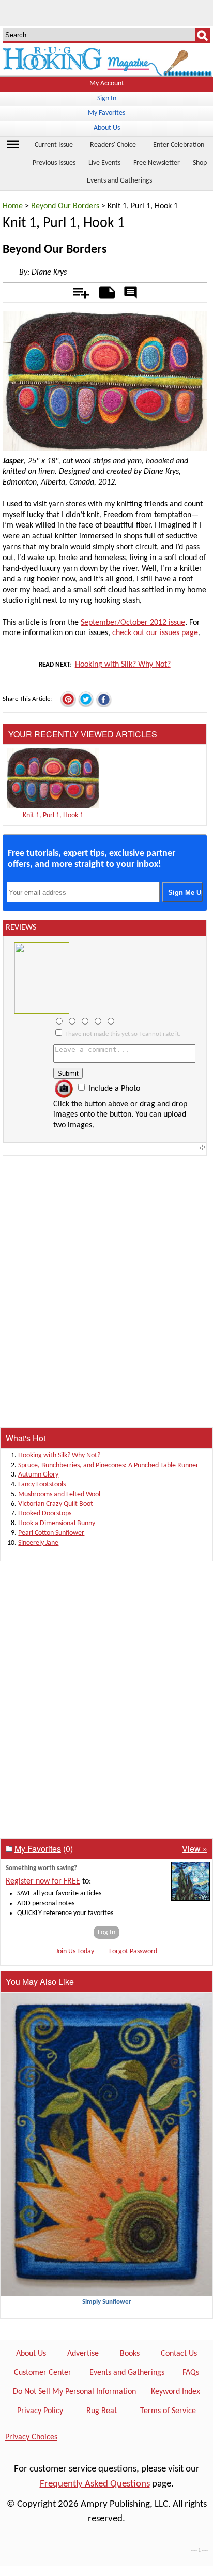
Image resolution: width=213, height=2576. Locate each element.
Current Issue (54, 145)
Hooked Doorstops (45, 1513)
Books (130, 2354)
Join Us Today (75, 1952)
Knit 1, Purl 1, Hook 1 (53, 815)
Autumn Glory (38, 1475)
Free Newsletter (157, 163)
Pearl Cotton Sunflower (51, 1533)
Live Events (104, 163)
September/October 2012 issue (133, 623)
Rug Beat (102, 2411)
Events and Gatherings (119, 181)
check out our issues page (155, 633)
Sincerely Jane (38, 1543)
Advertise (83, 2354)
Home (13, 206)
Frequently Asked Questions (95, 2484)
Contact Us (179, 2354)
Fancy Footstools (42, 1485)
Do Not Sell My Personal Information (74, 2392)
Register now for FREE (43, 1881)
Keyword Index (176, 2392)
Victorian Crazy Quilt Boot (56, 1504)
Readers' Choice (113, 145)
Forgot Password (133, 1952)
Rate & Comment (131, 293)
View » (195, 1849)
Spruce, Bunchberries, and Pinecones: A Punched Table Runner (108, 1465)
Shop (200, 163)
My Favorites (106, 113)
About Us (107, 128)
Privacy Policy (40, 2411)
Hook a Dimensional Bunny (57, 1523)
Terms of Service (168, 2411)
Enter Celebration (179, 145)
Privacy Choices (31, 2437)
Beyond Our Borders (65, 206)
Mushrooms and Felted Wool (59, 1494)
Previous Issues (54, 163)
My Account (107, 84)
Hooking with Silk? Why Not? (123, 665)
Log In (106, 1932)
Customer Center (43, 2373)
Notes (104, 291)
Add (76, 291)
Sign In (107, 99)
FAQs (191, 2373)
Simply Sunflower (107, 2302)
